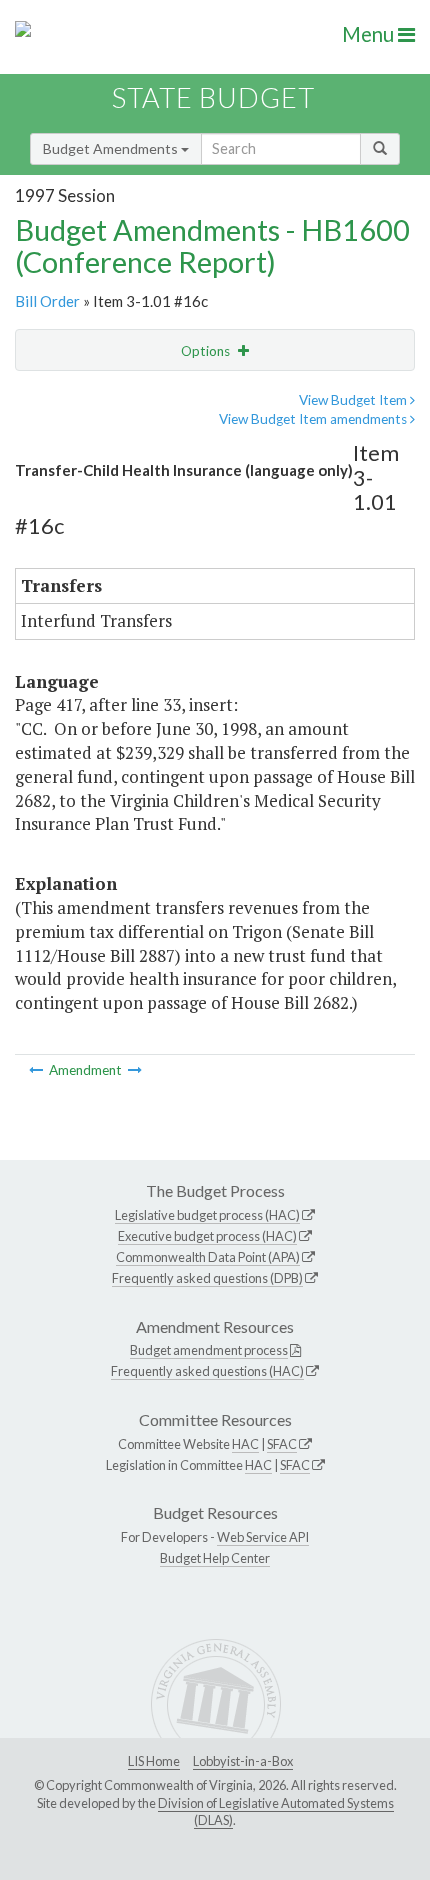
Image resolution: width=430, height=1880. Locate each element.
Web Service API (263, 1537)
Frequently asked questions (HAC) (207, 1371)
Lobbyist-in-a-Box (243, 1761)
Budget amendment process (209, 1350)
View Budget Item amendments (314, 419)
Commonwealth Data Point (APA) (208, 1257)
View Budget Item (354, 400)
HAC (245, 1444)
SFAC (282, 1444)
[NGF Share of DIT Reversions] (37, 1070)
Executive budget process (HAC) (207, 1236)
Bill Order (47, 301)
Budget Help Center (215, 1558)
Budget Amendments (112, 148)
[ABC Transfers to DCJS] (135, 1070)
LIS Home (154, 1761)
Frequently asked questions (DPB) (207, 1278)
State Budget (213, 97)
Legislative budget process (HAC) (207, 1215)
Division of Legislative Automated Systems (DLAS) (276, 1812)
